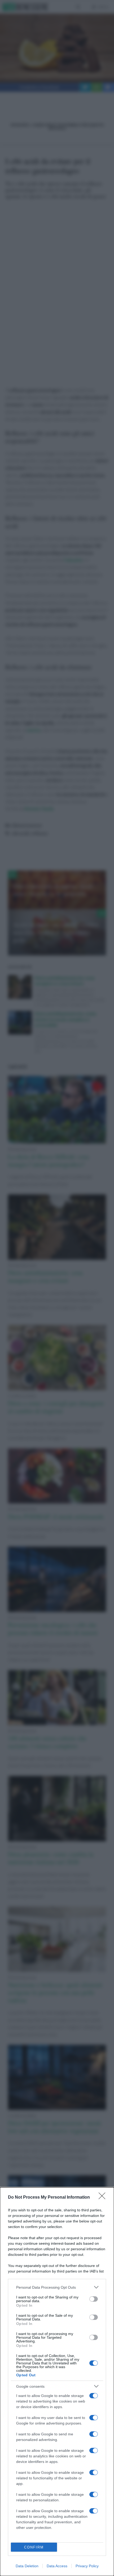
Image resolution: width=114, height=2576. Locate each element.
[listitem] (57, 2287)
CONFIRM (34, 2547)
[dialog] (57, 2382)
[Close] (104, 2198)
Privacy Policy (87, 2566)
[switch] (94, 2299)
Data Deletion (27, 2566)
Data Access (57, 2566)
